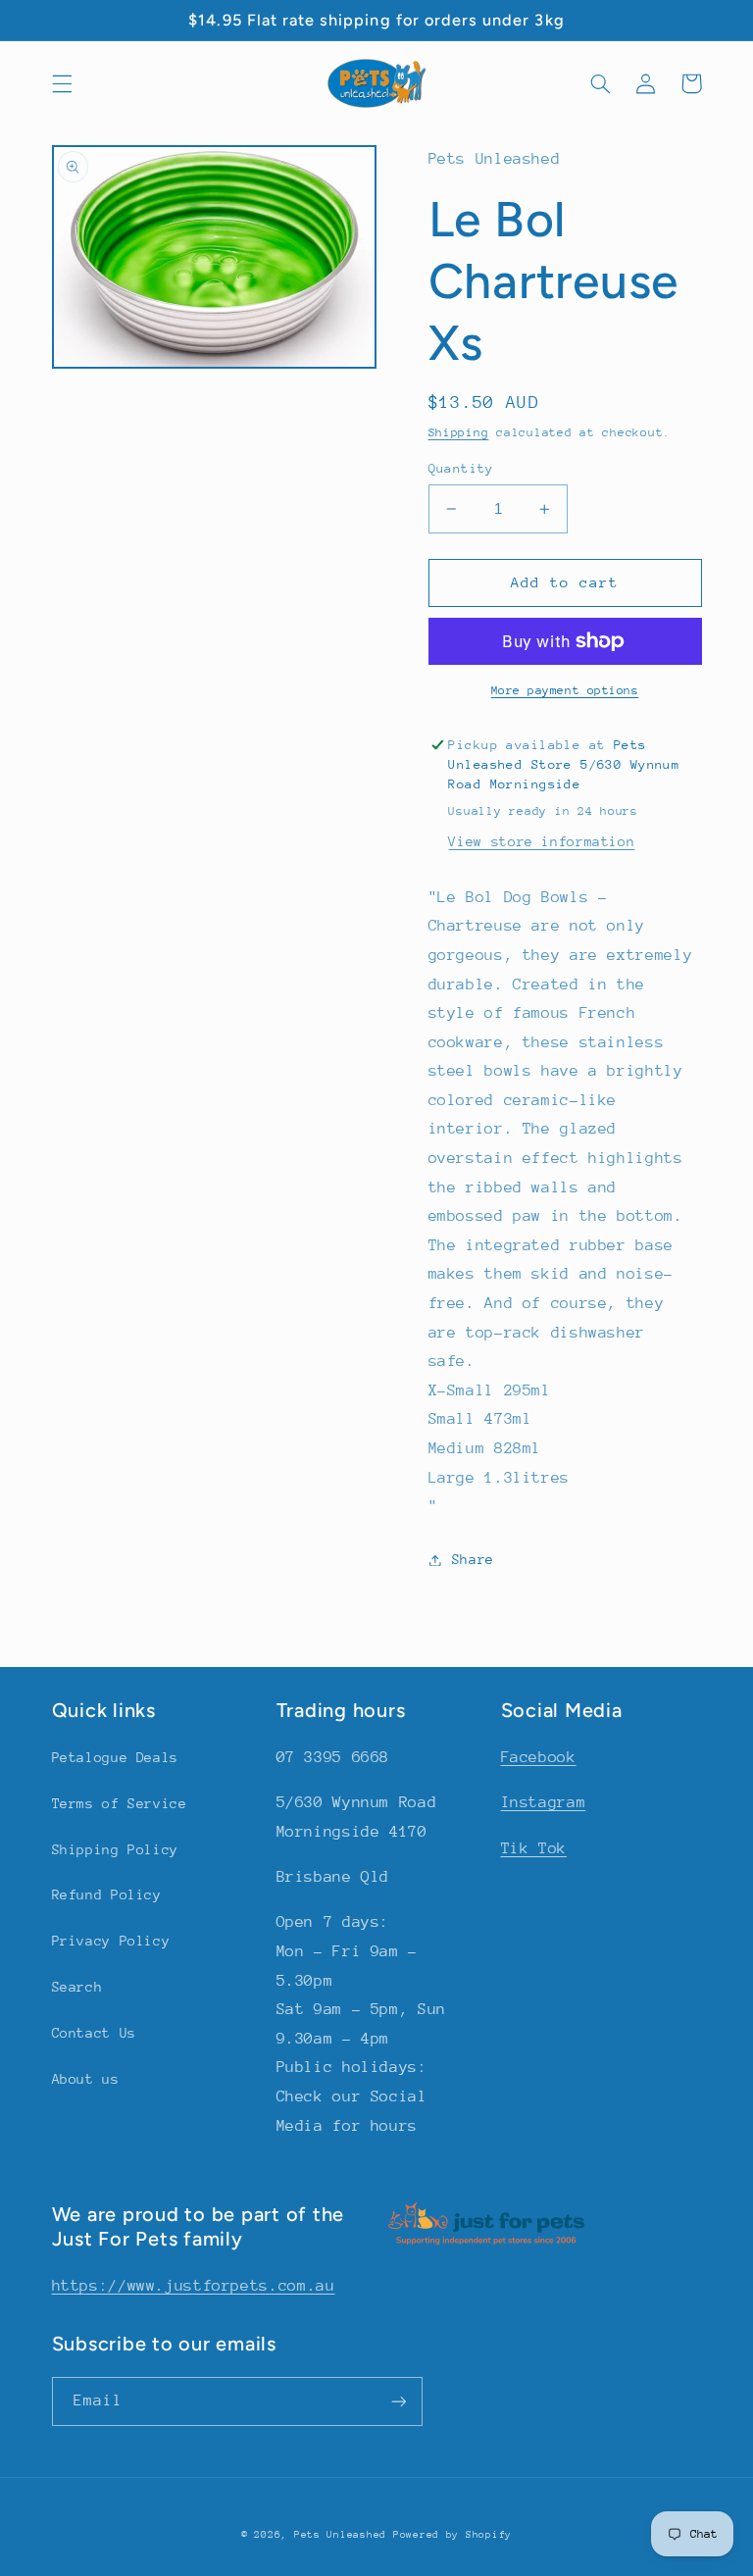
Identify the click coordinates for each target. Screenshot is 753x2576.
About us (86, 2079)
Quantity (461, 468)
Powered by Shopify (452, 2535)
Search (77, 1987)
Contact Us (94, 2033)
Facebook (539, 1757)
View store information (541, 841)
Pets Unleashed (344, 2535)
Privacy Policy (111, 1941)
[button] (62, 83)
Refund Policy (107, 1894)
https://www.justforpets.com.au (194, 2286)
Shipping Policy (115, 1849)
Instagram (544, 1802)
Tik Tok (534, 1848)
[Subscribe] (398, 2401)
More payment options (565, 690)
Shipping (459, 432)
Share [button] (473, 1559)
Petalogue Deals (115, 1757)
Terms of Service (120, 1803)
